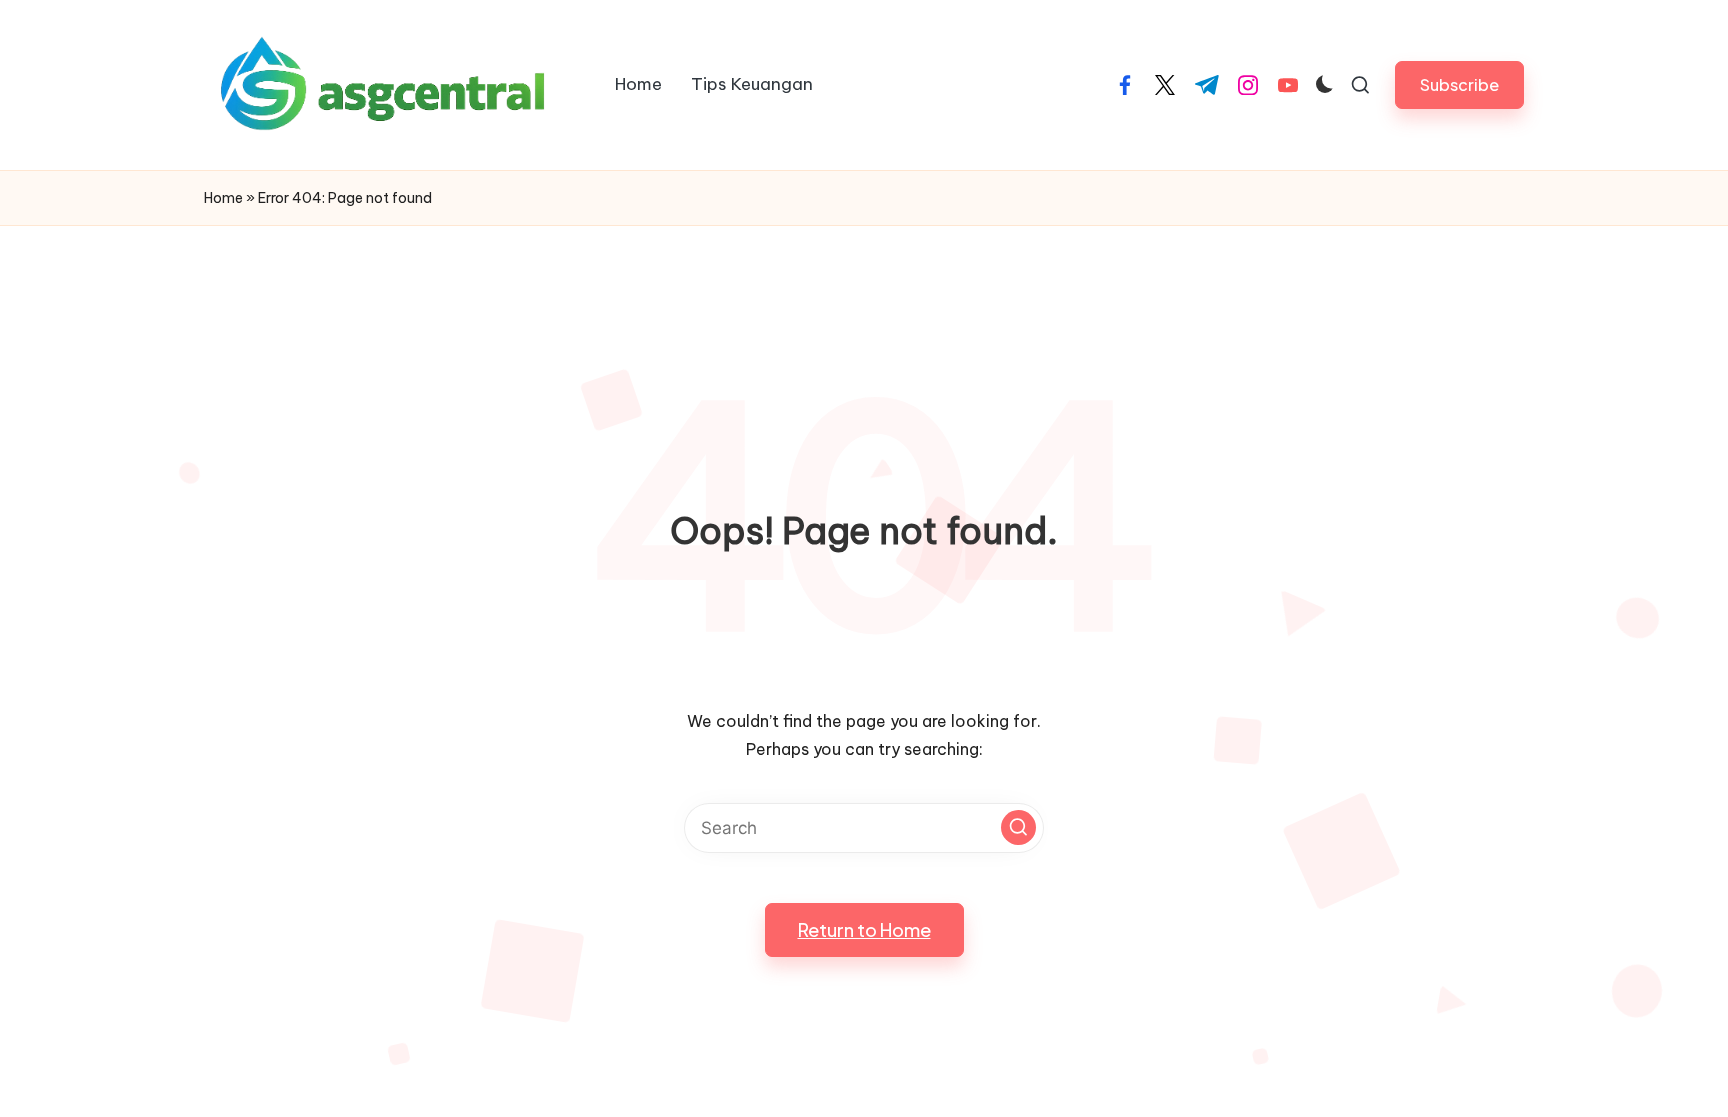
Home (223, 198)
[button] (1459, 84)
